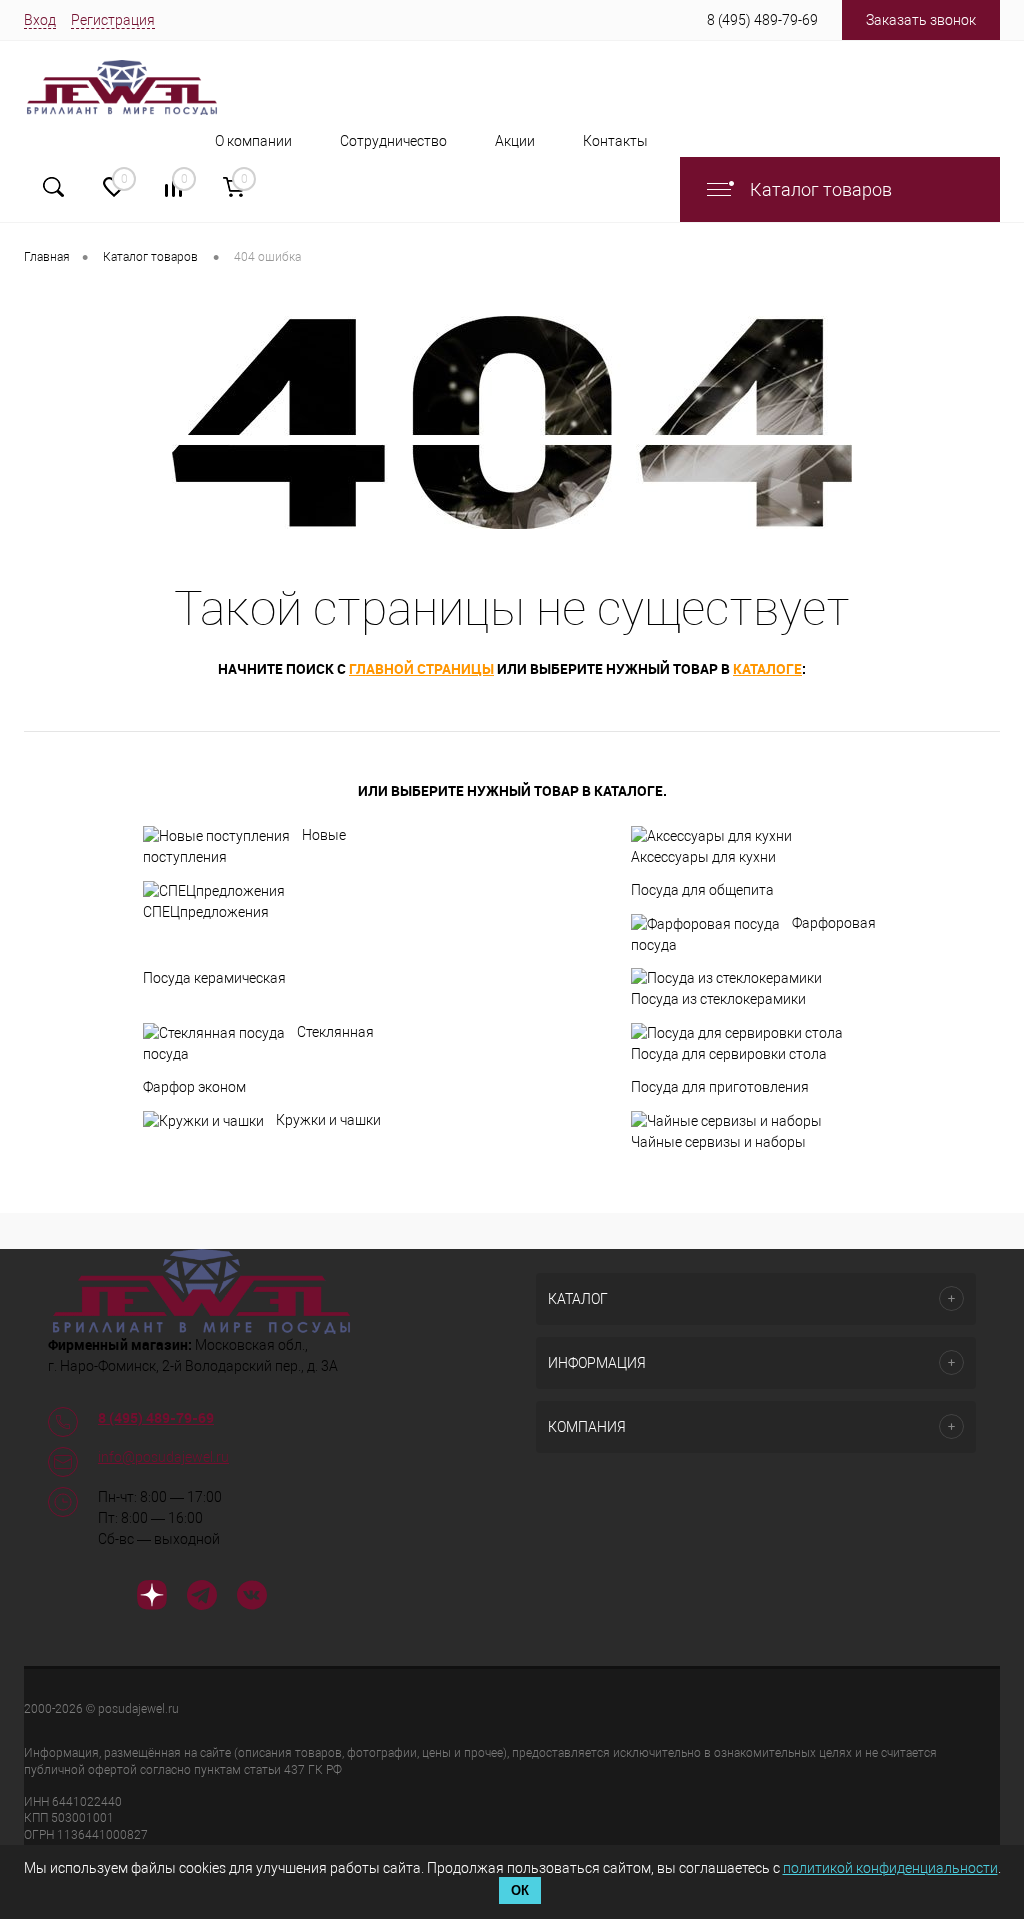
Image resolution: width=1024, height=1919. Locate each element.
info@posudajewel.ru (163, 1457)
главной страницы (421, 668)
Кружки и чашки (328, 1120)
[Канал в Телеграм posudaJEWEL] (202, 1598)
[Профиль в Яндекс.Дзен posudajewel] (152, 1598)
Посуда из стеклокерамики (718, 999)
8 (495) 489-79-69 (762, 20)
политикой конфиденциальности (890, 1868)
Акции (515, 141)
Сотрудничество (393, 141)
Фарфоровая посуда (753, 934)
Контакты (615, 141)
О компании (253, 141)
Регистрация (113, 20)
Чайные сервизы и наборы (718, 1142)
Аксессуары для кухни (703, 857)
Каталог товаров (819, 189)
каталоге (767, 668)
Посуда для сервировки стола (729, 1054)
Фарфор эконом (194, 1087)
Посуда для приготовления (720, 1087)
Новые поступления (244, 846)
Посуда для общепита (702, 890)
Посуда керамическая (214, 978)
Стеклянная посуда (258, 1043)
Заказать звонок (921, 20)
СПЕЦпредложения (206, 912)
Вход (40, 20)
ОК (520, 1890)
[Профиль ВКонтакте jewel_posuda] (252, 1598)
